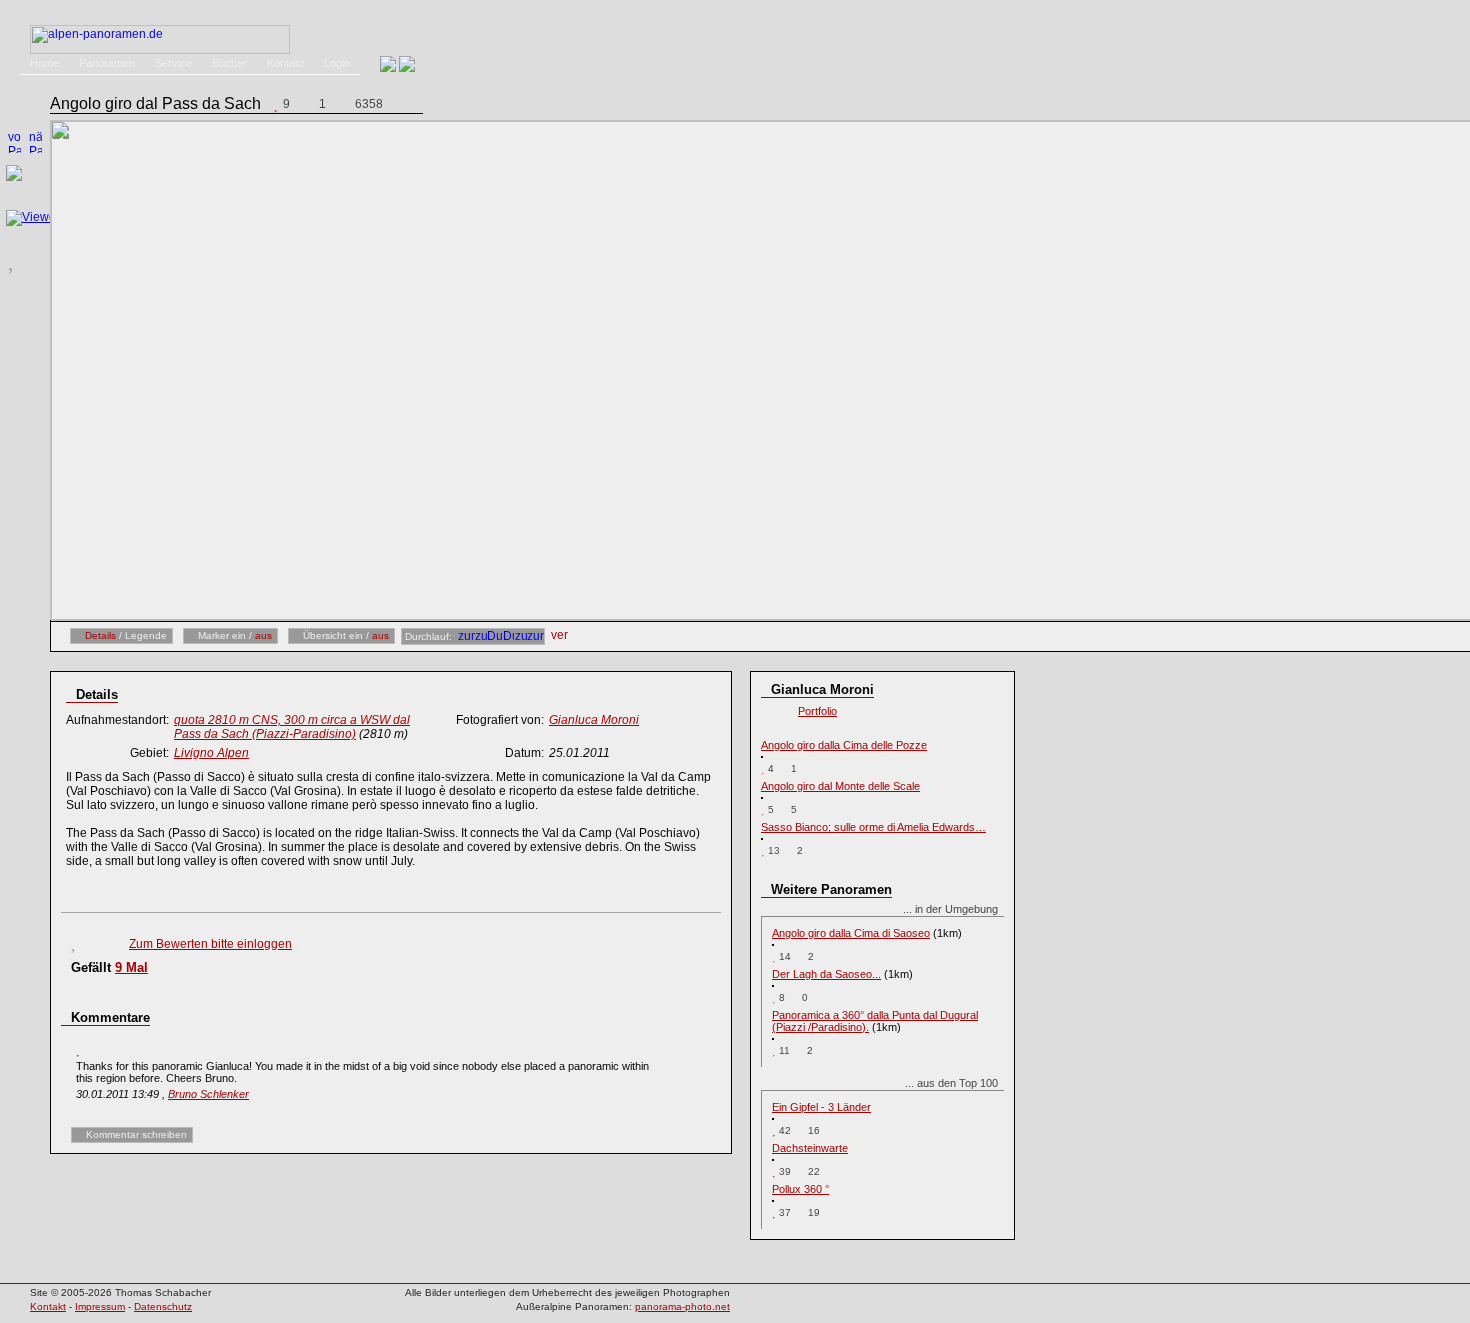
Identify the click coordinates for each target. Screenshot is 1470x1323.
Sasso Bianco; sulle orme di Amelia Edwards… (873, 827)
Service (173, 63)
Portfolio (817, 711)
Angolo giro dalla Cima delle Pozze (844, 745)
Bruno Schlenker (208, 1094)
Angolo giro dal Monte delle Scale (840, 786)
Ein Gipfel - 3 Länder (821, 1107)
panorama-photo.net (682, 1306)
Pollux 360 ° (800, 1189)
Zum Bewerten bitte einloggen (210, 944)
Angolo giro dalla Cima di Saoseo (851, 933)
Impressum (100, 1306)
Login (337, 63)
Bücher (229, 63)
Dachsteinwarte (810, 1148)
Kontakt (285, 63)
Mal (131, 967)
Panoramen (107, 63)
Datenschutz (163, 1306)
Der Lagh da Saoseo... (826, 974)
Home (44, 63)
